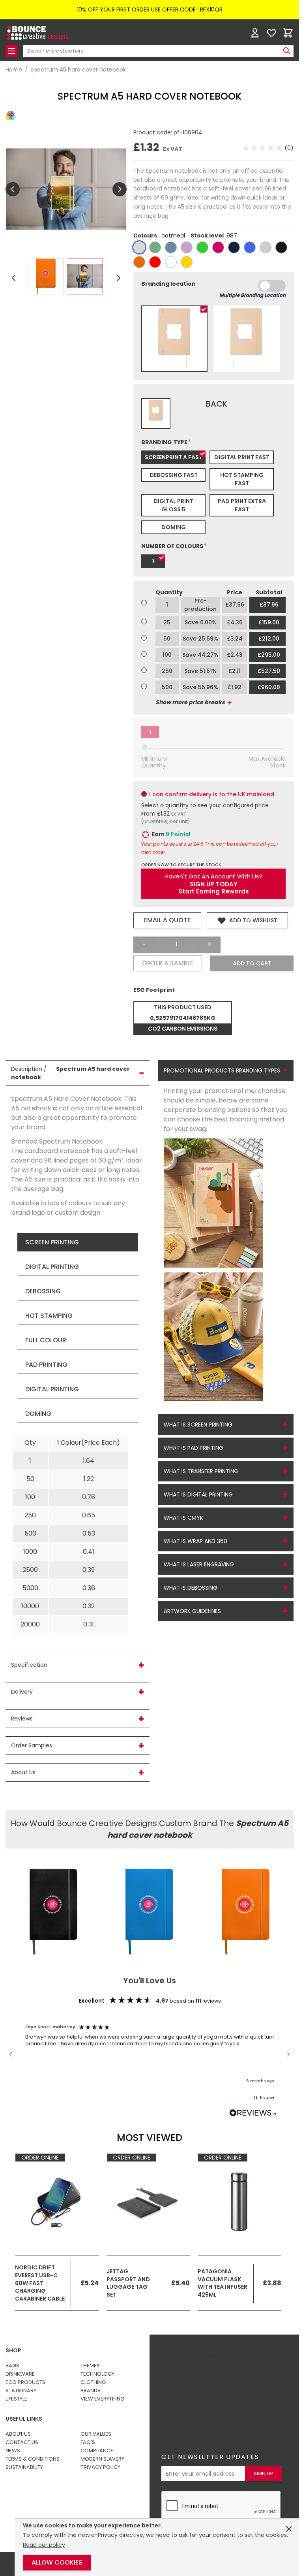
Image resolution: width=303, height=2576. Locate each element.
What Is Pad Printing (194, 1448)
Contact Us (22, 2442)
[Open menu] (11, 51)
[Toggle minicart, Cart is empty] (288, 33)
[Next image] (120, 189)
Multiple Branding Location (252, 295)
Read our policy (44, 2545)
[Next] (118, 278)
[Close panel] (289, 2529)
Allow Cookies (57, 2562)
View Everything (102, 2399)
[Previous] (14, 278)
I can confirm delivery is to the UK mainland (212, 794)
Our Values (96, 2434)
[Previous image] (13, 189)
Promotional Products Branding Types (222, 1070)
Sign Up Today (214, 884)
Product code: (153, 132)
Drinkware (20, 2374)
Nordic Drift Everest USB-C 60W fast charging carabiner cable (40, 2283)
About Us (18, 2434)
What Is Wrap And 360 (195, 1541)
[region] (150, 2054)
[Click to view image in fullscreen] (66, 189)
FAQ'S (88, 2442)
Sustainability (24, 2467)
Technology (97, 2374)
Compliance (97, 2451)
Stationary (21, 2390)
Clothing (93, 2382)
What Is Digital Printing (198, 1494)
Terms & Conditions (33, 2459)
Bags (12, 2366)
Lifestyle (16, 2399)
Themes (90, 2366)
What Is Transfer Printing (201, 1471)
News (13, 2451)
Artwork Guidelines (192, 1611)
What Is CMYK (183, 1518)
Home (14, 70)
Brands (91, 2390)
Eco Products (25, 2382)
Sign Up (264, 2473)
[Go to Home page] (37, 33)
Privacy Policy (100, 2467)
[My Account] (255, 33)
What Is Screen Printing (198, 1425)
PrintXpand (211, 2381)
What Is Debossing (191, 1588)
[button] (268, 148)
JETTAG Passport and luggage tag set (128, 2283)
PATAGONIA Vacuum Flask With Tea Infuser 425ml (223, 2283)
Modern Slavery (102, 2459)
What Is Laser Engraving (199, 1564)
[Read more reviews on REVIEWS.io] (253, 2113)
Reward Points (216, 2360)
